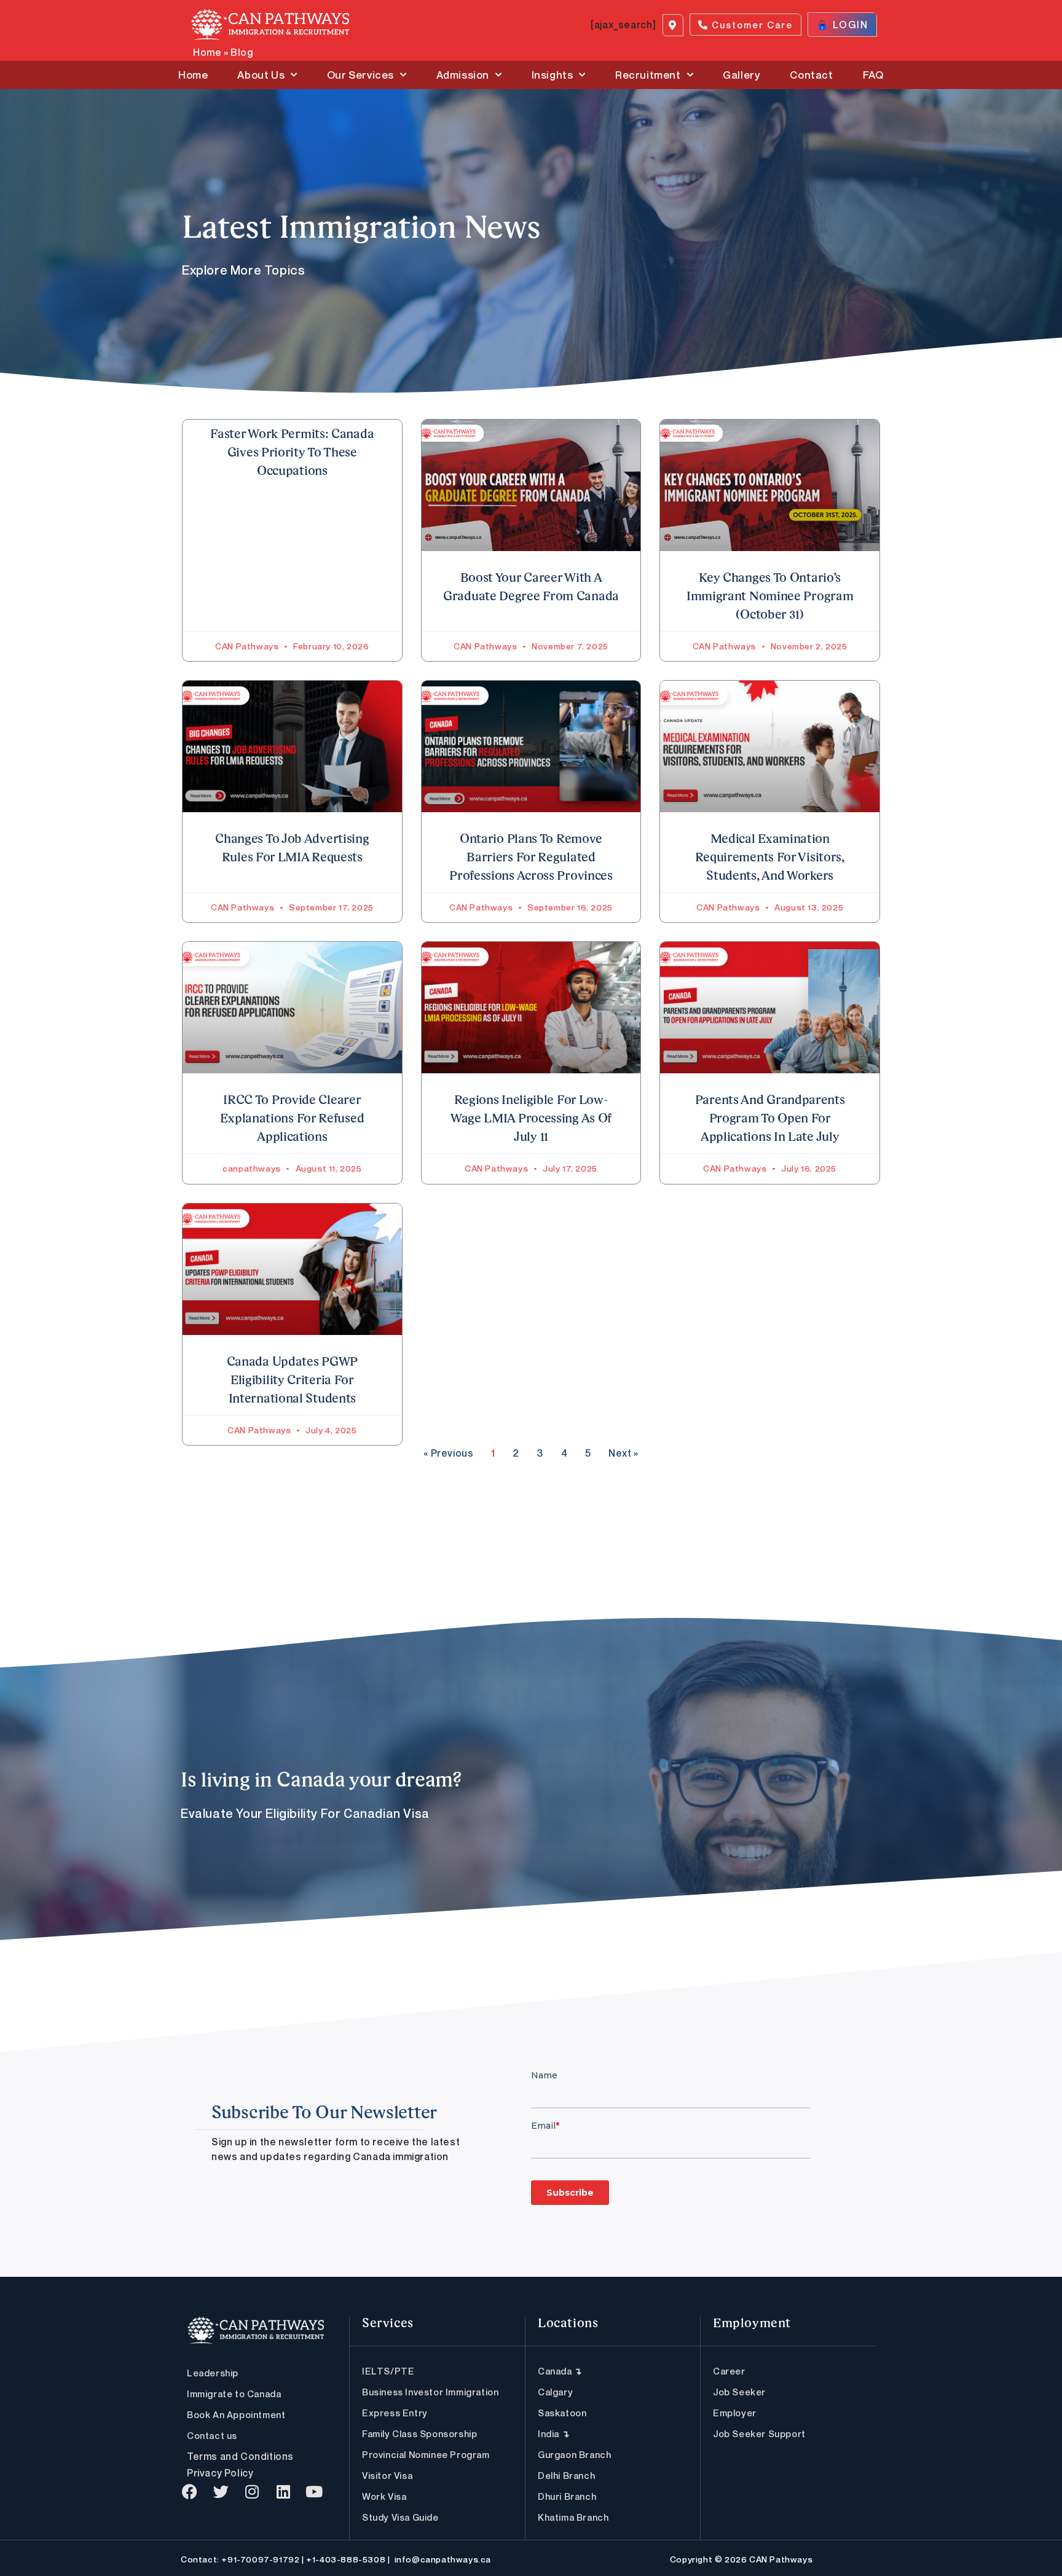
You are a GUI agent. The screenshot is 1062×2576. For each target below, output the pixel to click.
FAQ (873, 75)
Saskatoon (562, 2413)
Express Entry (395, 2413)
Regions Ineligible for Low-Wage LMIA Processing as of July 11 (531, 1119)
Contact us (212, 2435)
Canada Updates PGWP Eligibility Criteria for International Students (292, 1381)
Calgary (555, 2392)
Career (729, 2371)
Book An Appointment (236, 2414)
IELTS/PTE (388, 2371)
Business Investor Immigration (430, 2392)
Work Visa (384, 2496)
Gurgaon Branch (574, 2454)
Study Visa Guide (400, 2517)
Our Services (360, 75)
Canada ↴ (560, 2371)
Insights (553, 75)
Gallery (741, 75)
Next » (623, 1453)
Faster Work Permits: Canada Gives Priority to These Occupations (292, 453)
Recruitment (648, 75)
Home (207, 52)
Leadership (213, 2373)
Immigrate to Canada (234, 2394)
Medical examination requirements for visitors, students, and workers (770, 858)
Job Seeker (739, 2392)
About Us (261, 75)
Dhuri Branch (567, 2496)
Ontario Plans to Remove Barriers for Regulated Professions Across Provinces (531, 858)
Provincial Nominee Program (426, 2454)
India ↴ (554, 2433)
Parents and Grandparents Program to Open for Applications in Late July (770, 1119)
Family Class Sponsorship (419, 2433)
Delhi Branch (566, 2475)
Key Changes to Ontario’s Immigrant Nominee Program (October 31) (770, 597)
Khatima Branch (573, 2517)
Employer (735, 2413)
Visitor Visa (387, 2475)
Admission (463, 75)
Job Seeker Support (759, 2433)
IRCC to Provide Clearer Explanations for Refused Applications (292, 1119)
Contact (811, 75)
